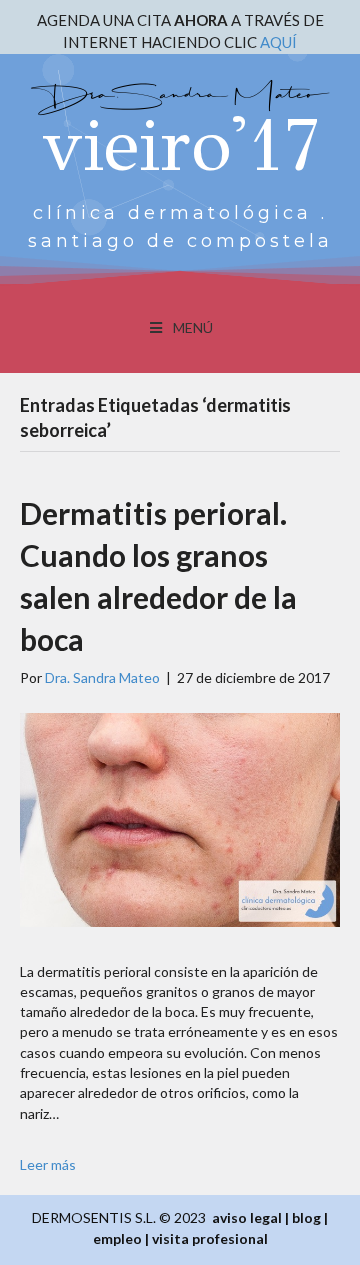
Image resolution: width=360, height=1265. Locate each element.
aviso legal (247, 1217)
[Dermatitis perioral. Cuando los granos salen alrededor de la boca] (180, 817)
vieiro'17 (180, 145)
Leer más (48, 1164)
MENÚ (193, 327)
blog (306, 1217)
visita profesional (210, 1238)
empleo (117, 1238)
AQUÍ (278, 42)
